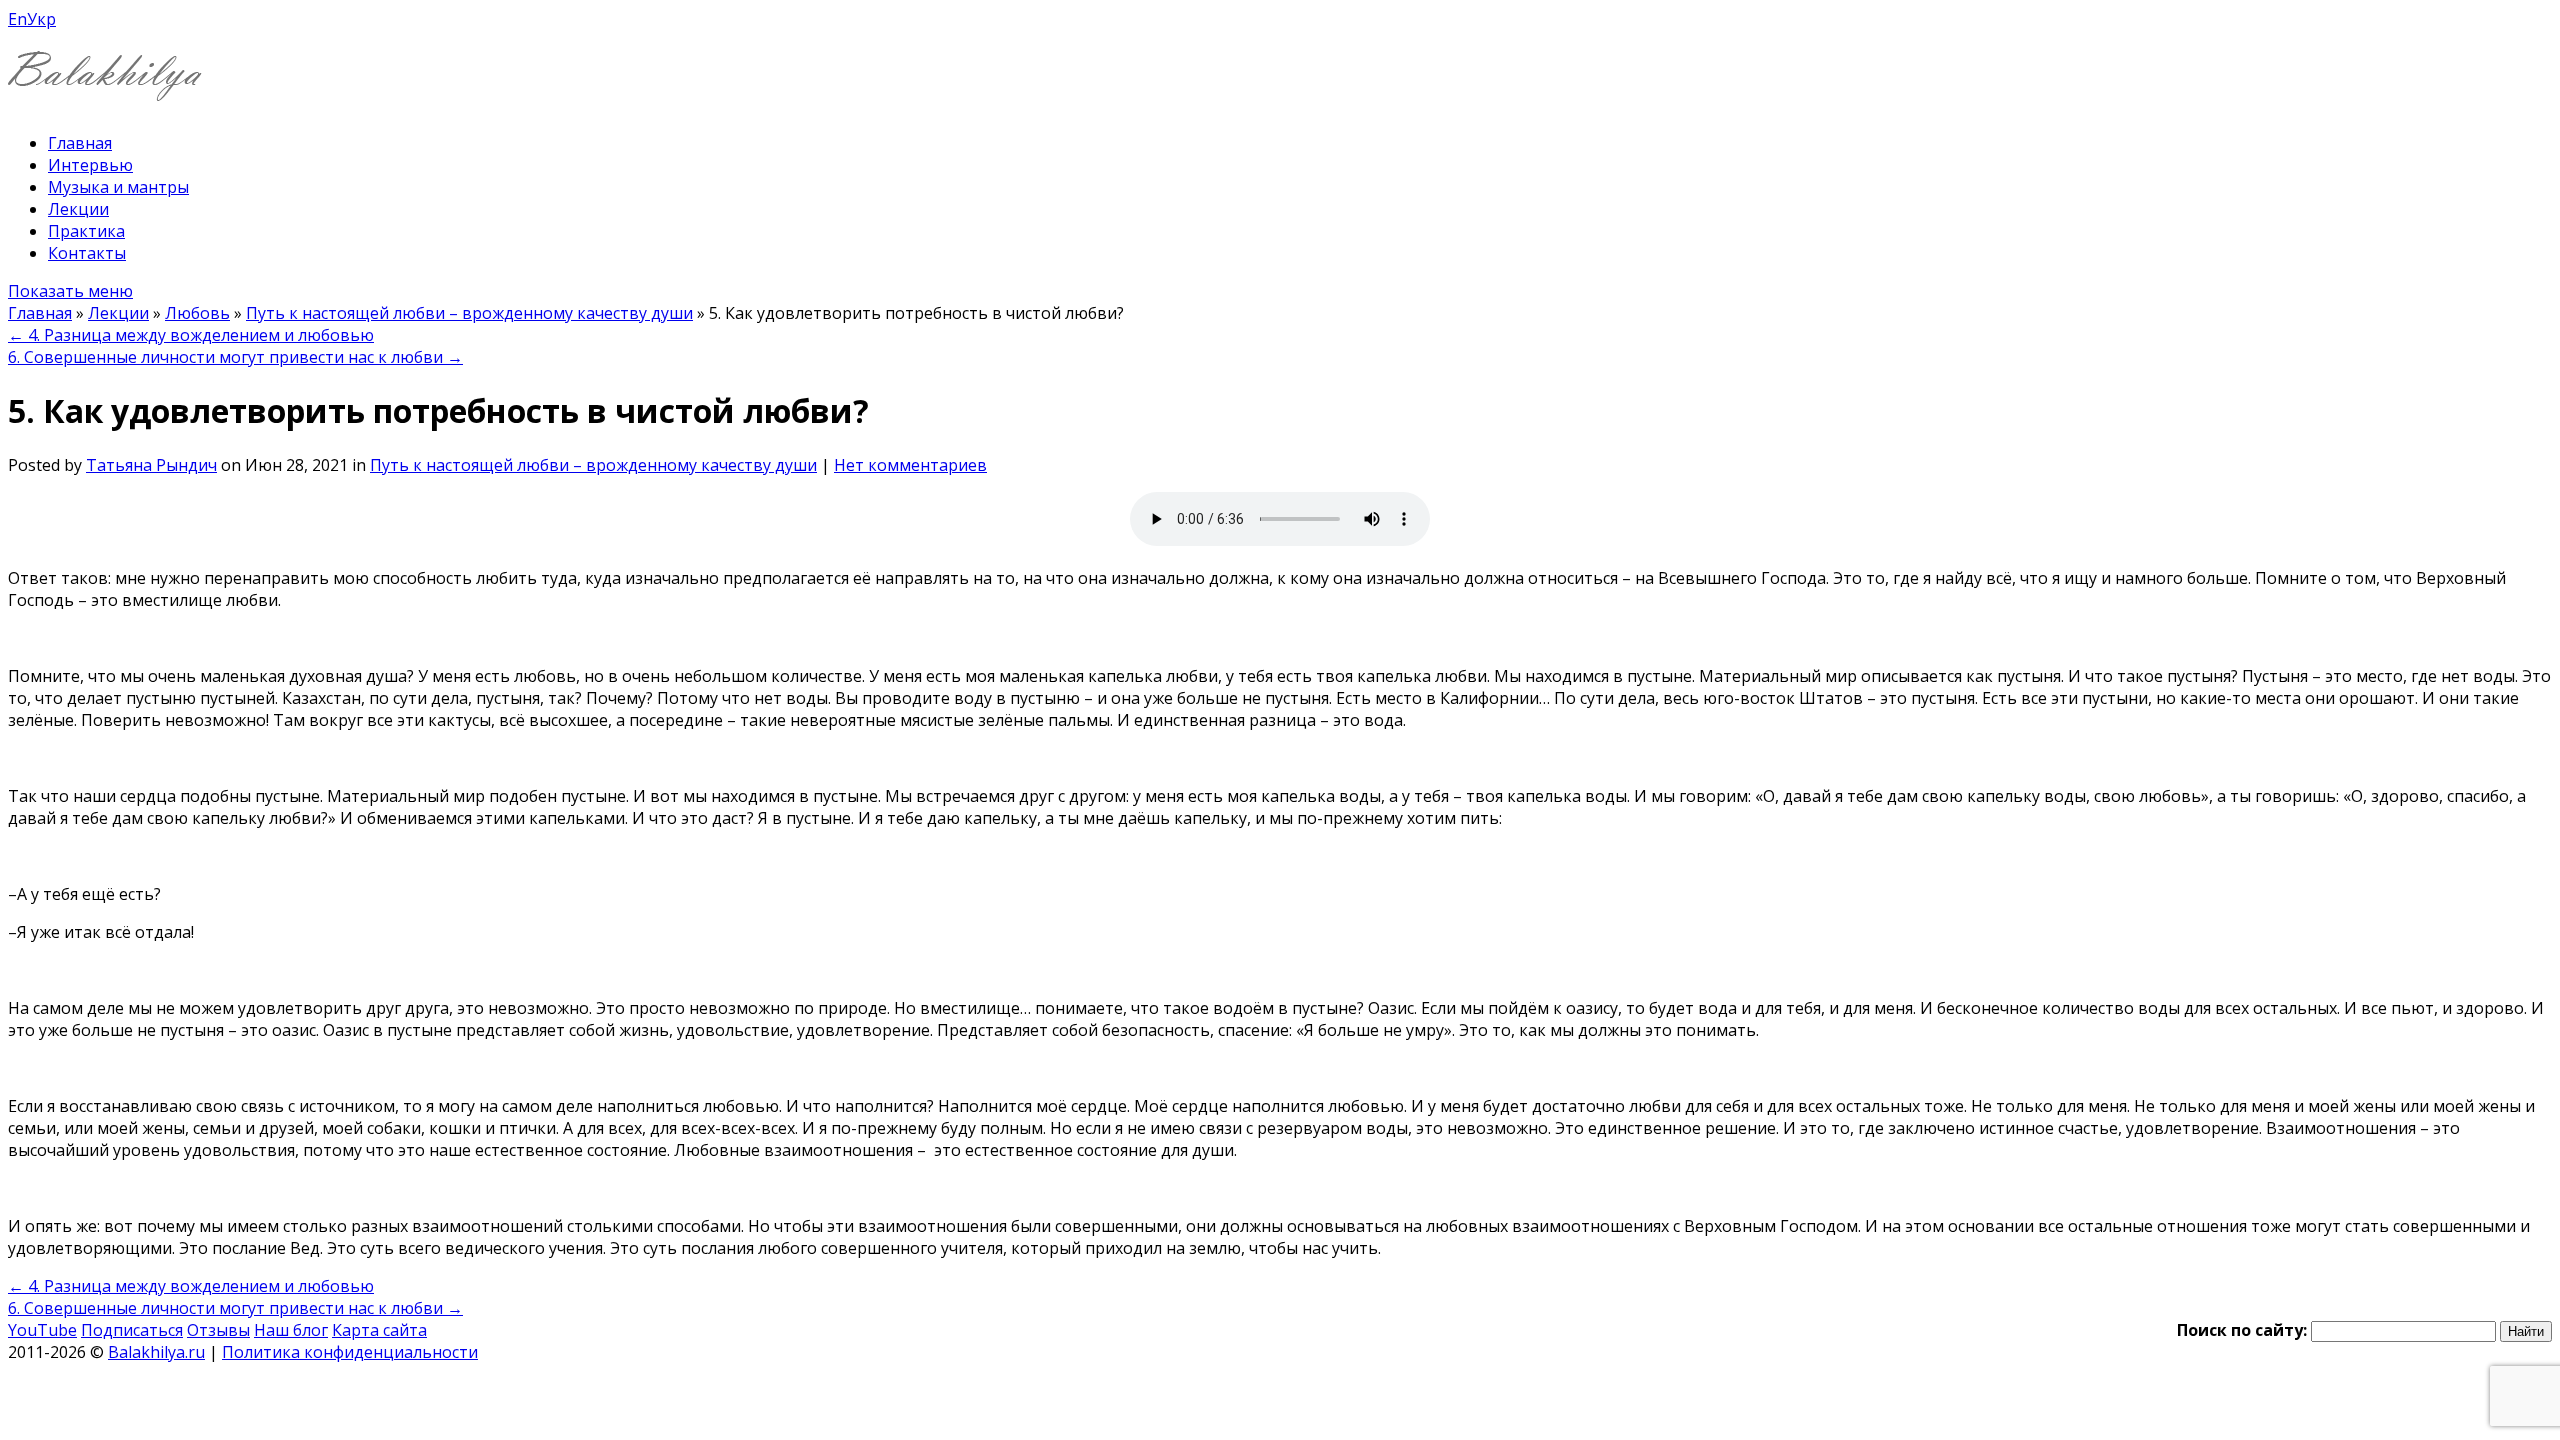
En (17, 19)
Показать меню (70, 291)
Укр (41, 19)
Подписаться (132, 1330)
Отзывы (218, 1330)
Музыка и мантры (118, 187)
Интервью (90, 165)
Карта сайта (379, 1330)
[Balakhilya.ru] (105, 88)
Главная (80, 143)
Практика (86, 231)
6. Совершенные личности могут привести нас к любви (235, 357)
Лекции (78, 209)
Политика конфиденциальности (350, 1352)
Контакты (87, 253)
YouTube (42, 1330)
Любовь (197, 313)
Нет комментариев (910, 465)
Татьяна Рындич (151, 465)
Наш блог (291, 1330)
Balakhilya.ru (156, 1352)
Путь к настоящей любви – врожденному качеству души (469, 313)
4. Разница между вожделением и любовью (191, 335)
